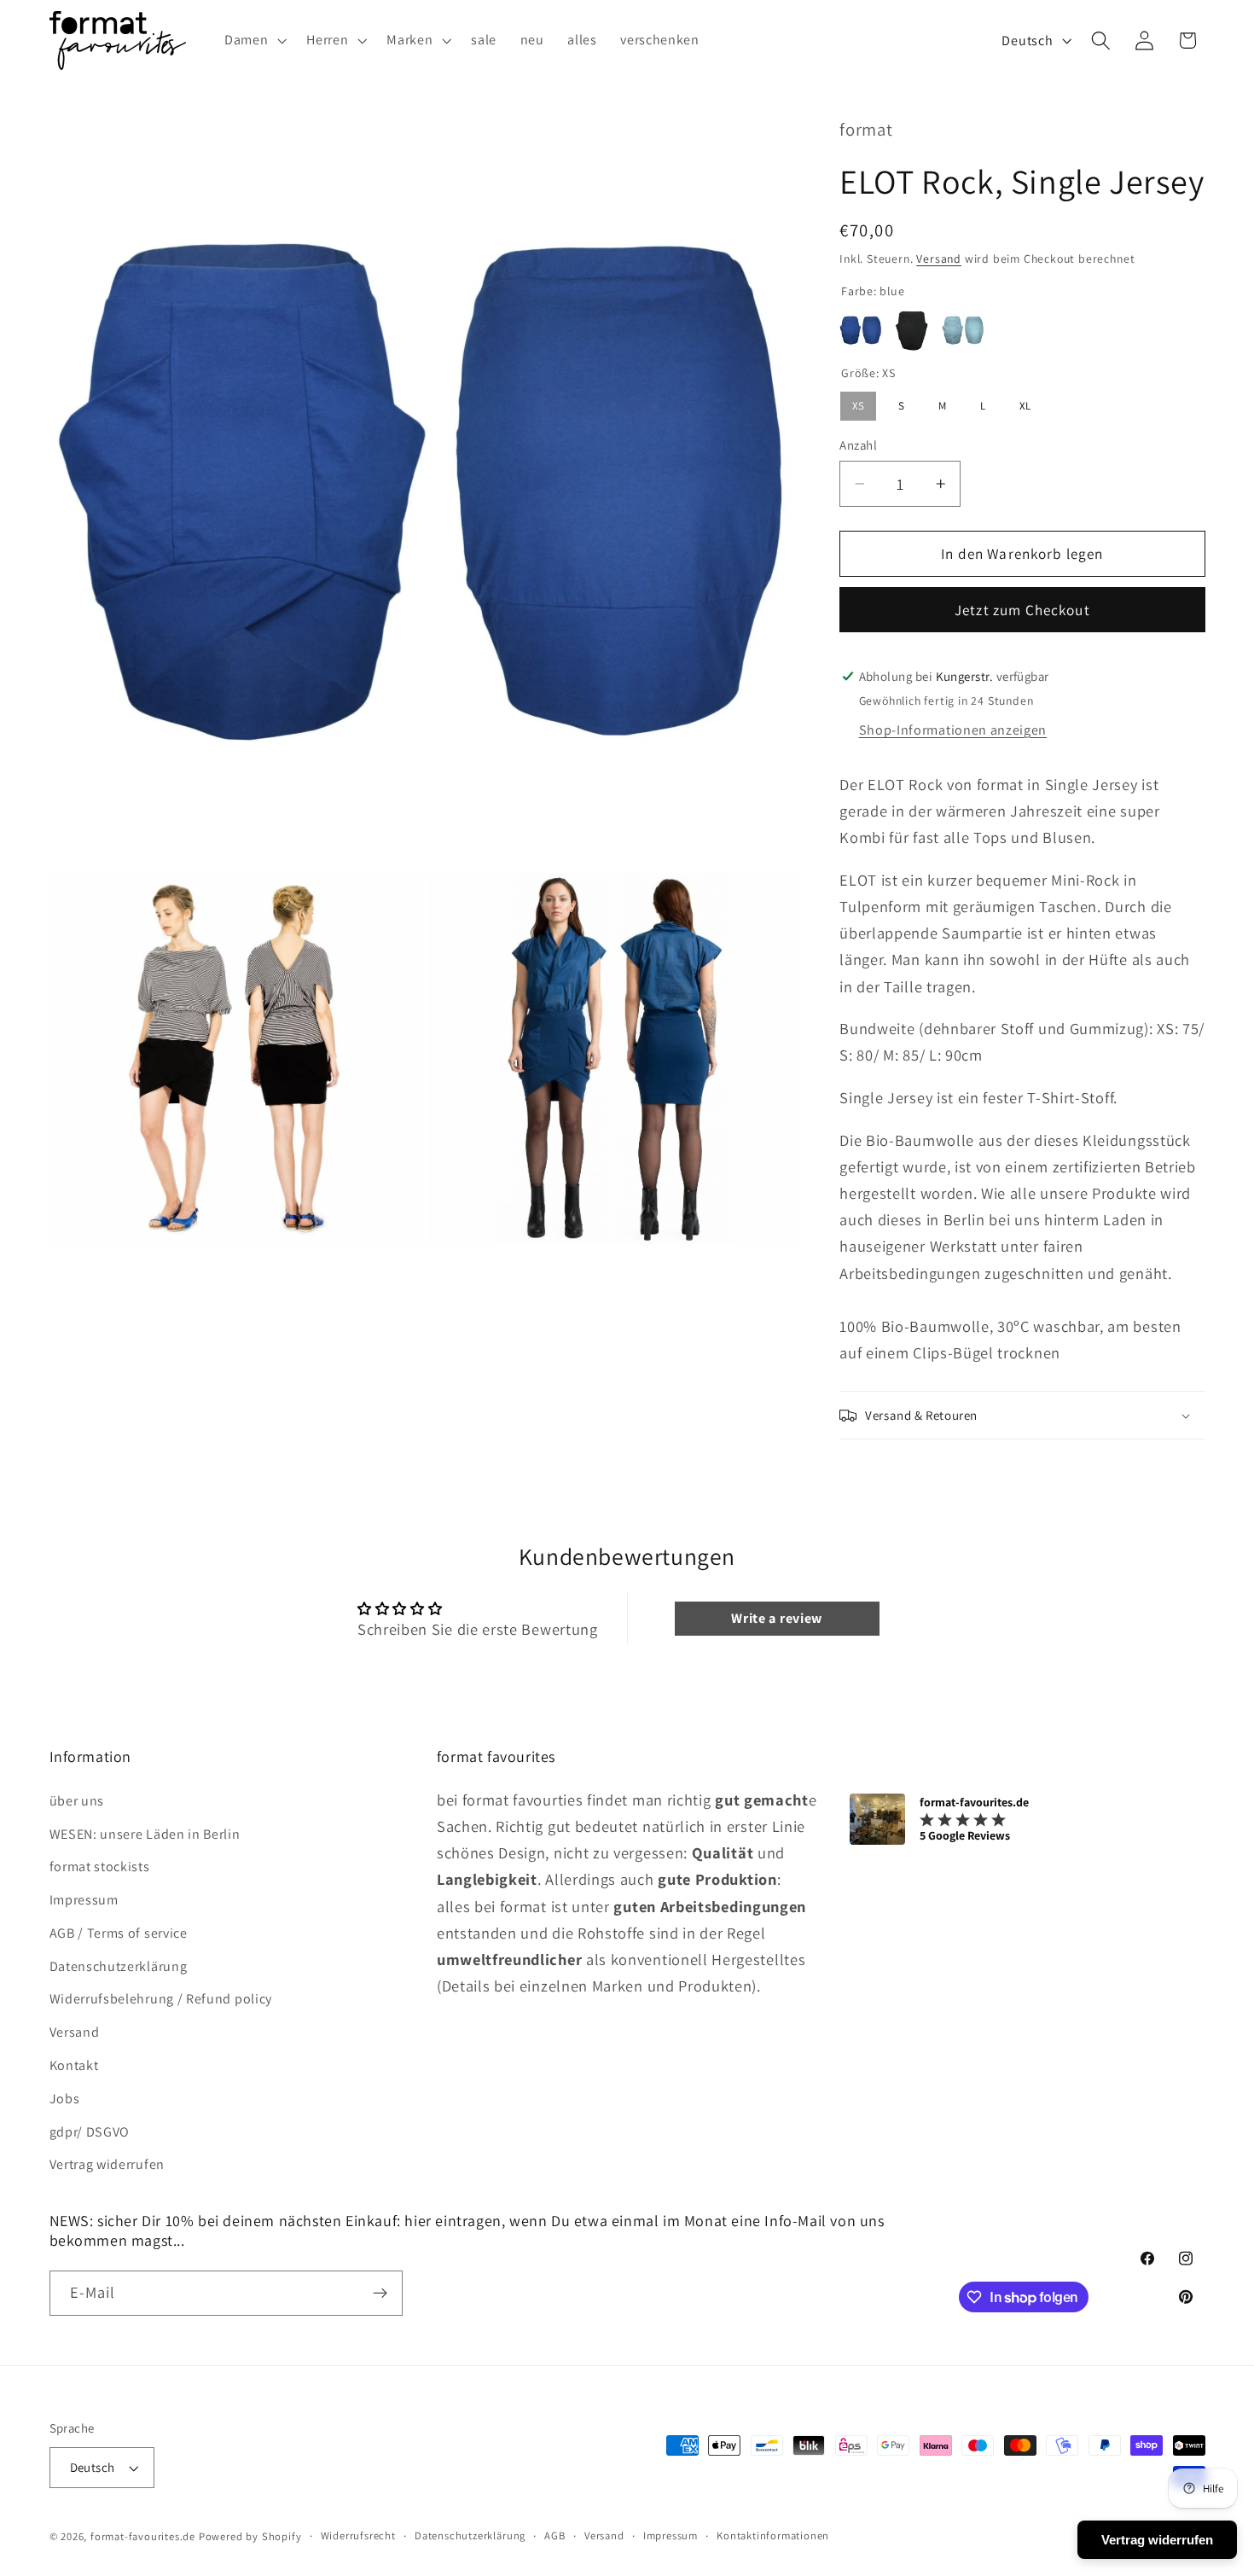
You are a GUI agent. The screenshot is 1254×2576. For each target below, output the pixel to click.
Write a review (777, 1618)
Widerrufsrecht (358, 2535)
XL (1025, 403)
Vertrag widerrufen (107, 2164)
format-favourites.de (143, 2536)
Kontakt (74, 2065)
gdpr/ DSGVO (90, 2132)
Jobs (65, 2099)
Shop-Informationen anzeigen (953, 731)
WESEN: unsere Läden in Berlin (145, 1834)
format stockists (100, 1867)
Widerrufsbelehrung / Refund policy (161, 1999)
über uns (77, 1801)
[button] (253, 40)
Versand (939, 259)
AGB (554, 2535)
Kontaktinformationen (773, 2535)
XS (858, 403)
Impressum (84, 1900)
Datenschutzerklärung (119, 1966)
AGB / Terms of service (119, 1933)
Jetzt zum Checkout (1022, 611)
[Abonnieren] (380, 2294)
